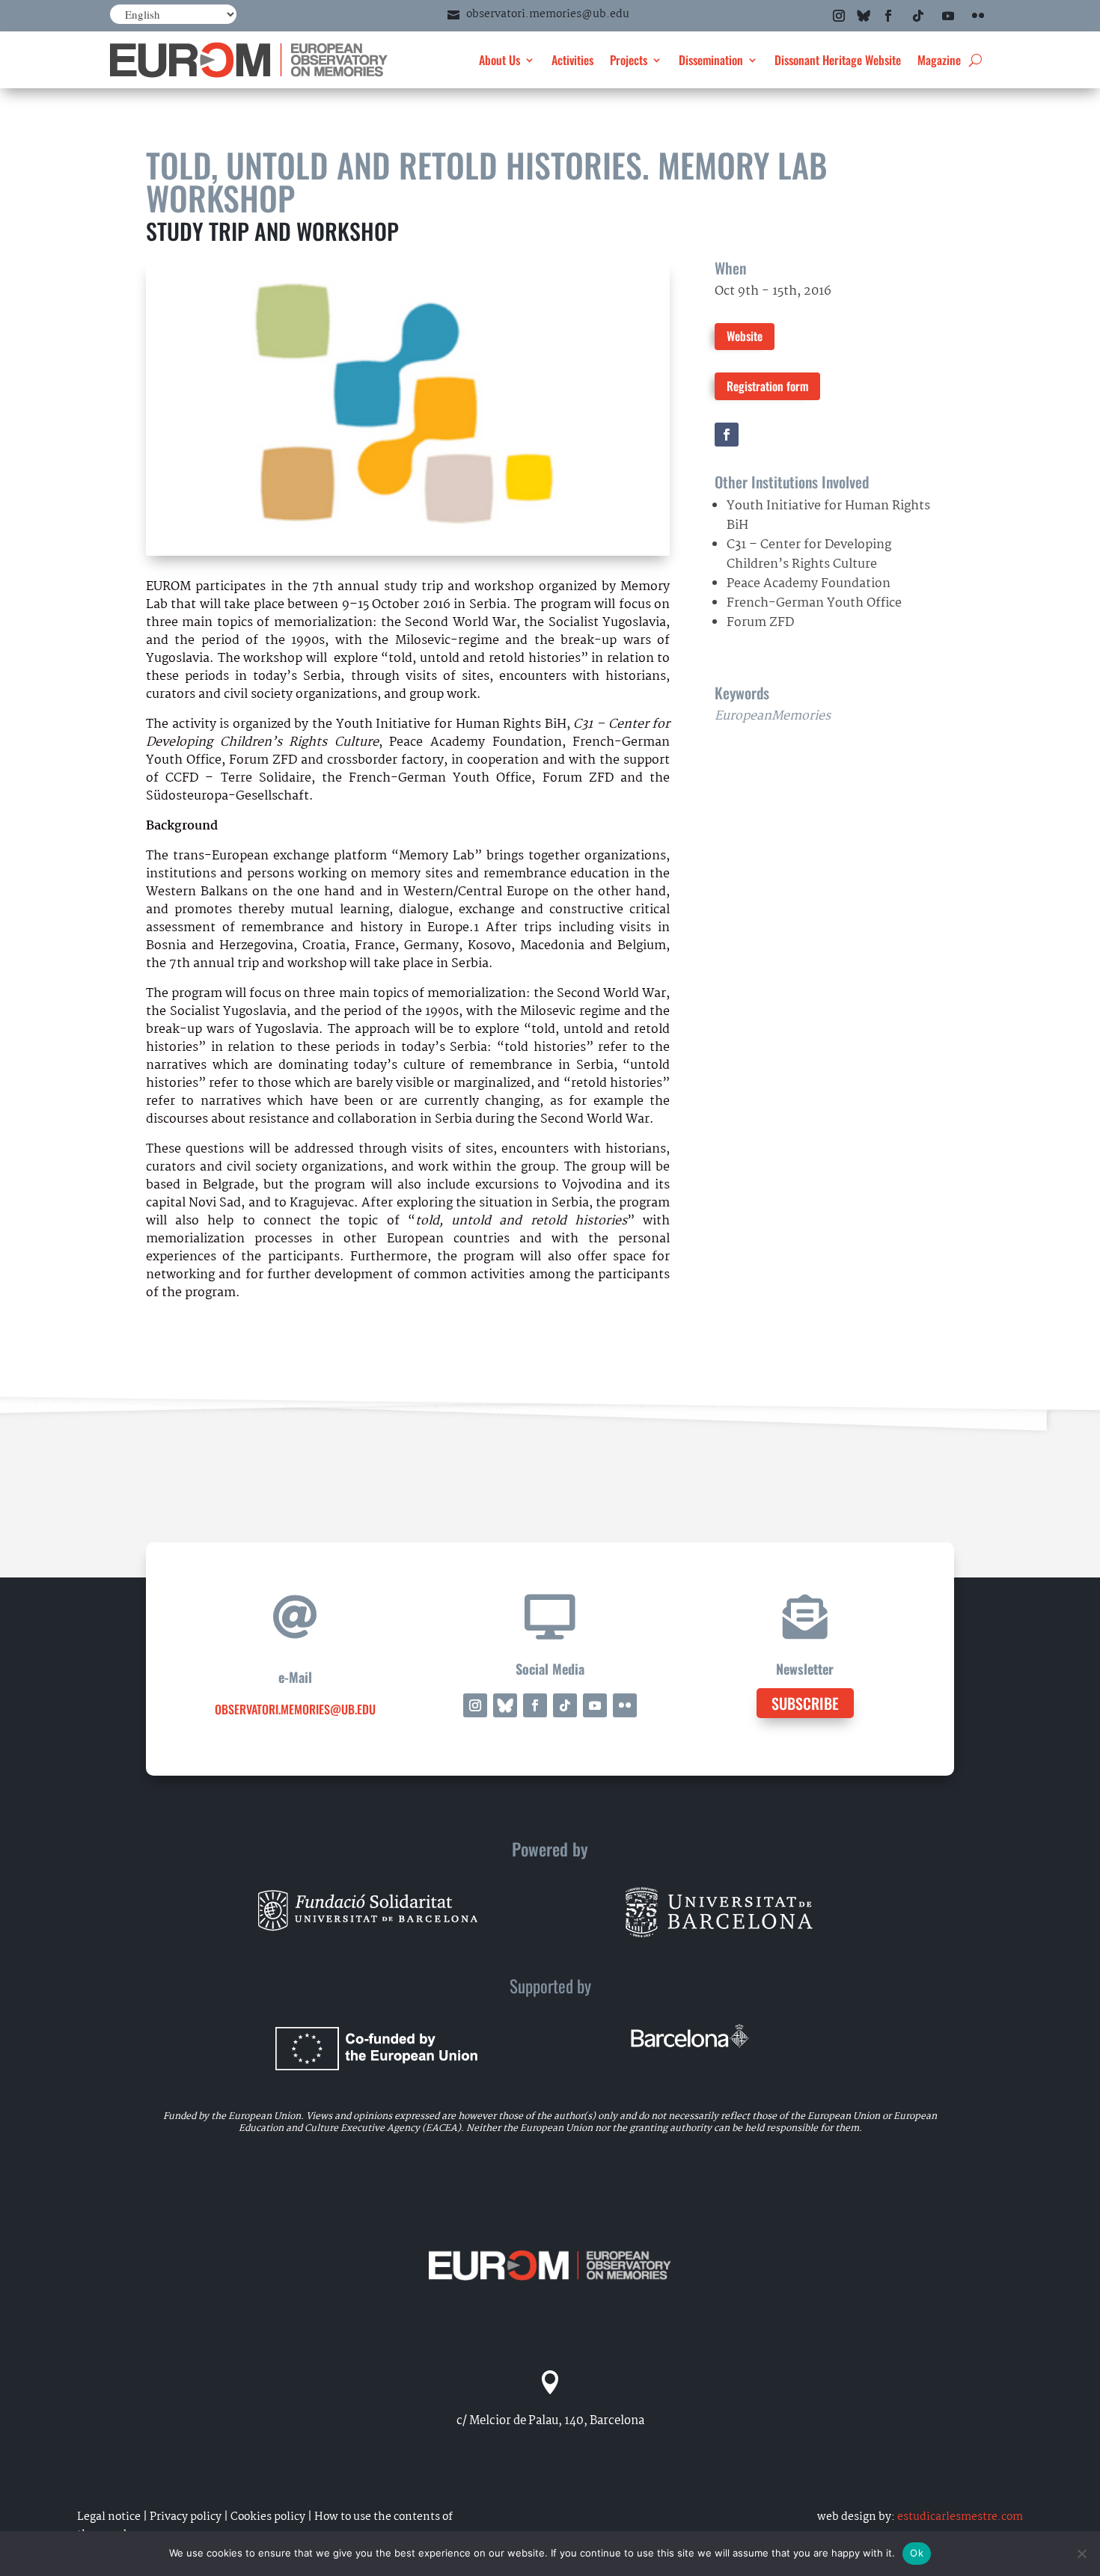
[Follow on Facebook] (888, 16)
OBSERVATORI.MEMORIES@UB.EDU (295, 1709)
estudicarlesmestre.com (960, 2517)
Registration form (767, 386)
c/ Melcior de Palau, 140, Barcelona (550, 2421)
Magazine (939, 60)
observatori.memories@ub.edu (548, 14)
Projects (629, 60)
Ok (917, 2553)
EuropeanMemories (773, 716)
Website (745, 336)
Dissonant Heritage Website (838, 60)
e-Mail (295, 1677)
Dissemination (711, 60)
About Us (499, 60)
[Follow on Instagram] (839, 16)
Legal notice (109, 2517)
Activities (572, 60)
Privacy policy (186, 2517)
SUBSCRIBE (805, 1703)
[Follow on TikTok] (918, 16)
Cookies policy (268, 2517)
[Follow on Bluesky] (864, 16)
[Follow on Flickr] (978, 16)
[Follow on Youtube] (948, 16)
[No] (1081, 2554)
